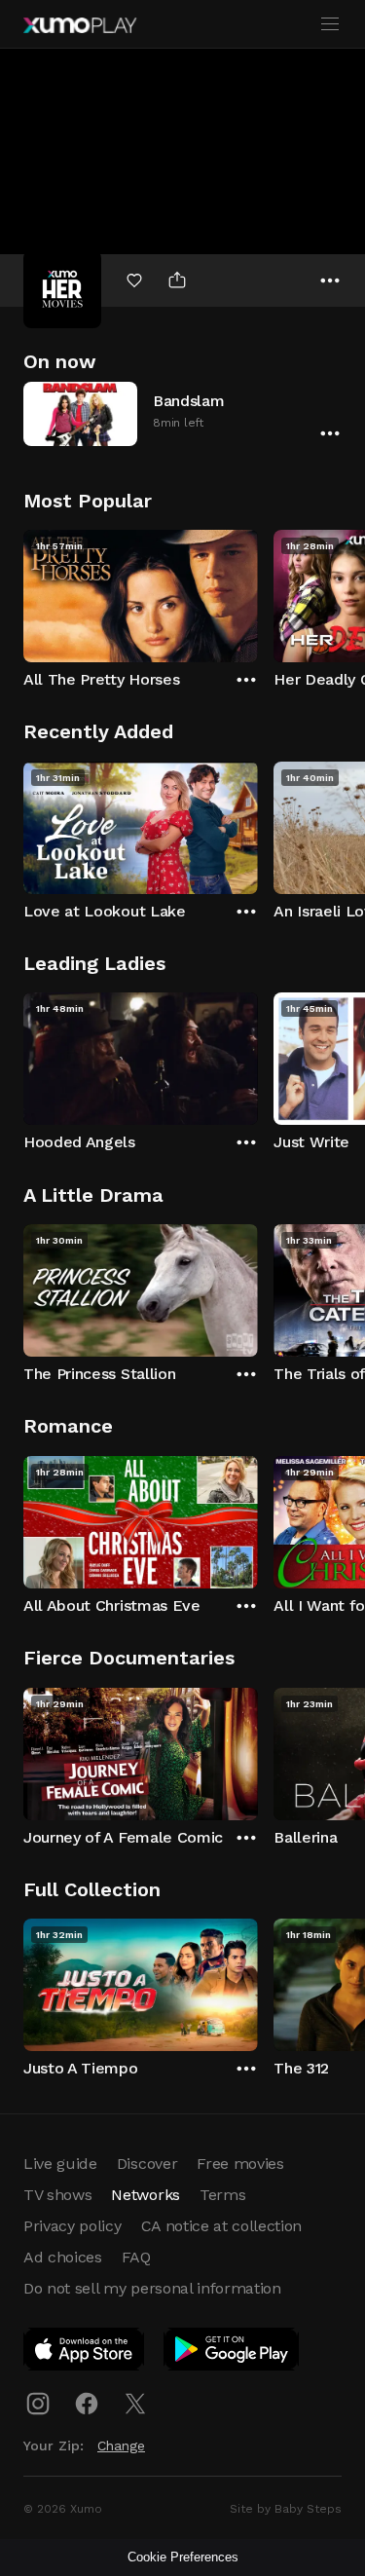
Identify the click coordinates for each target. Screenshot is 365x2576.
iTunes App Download (85, 2353)
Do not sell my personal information (152, 2288)
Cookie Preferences (183, 2557)
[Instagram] (38, 2404)
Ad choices (63, 2257)
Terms (222, 2195)
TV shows (57, 2195)
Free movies (240, 2164)
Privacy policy (73, 2226)
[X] (135, 2404)
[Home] (80, 25)
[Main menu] (330, 24)
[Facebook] (87, 2404)
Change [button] (121, 2445)
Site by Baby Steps (286, 2509)
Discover (147, 2164)
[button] (182, 413)
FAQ (136, 2257)
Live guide (60, 2164)
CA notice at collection (222, 2226)
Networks (145, 2195)
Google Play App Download (232, 2353)
